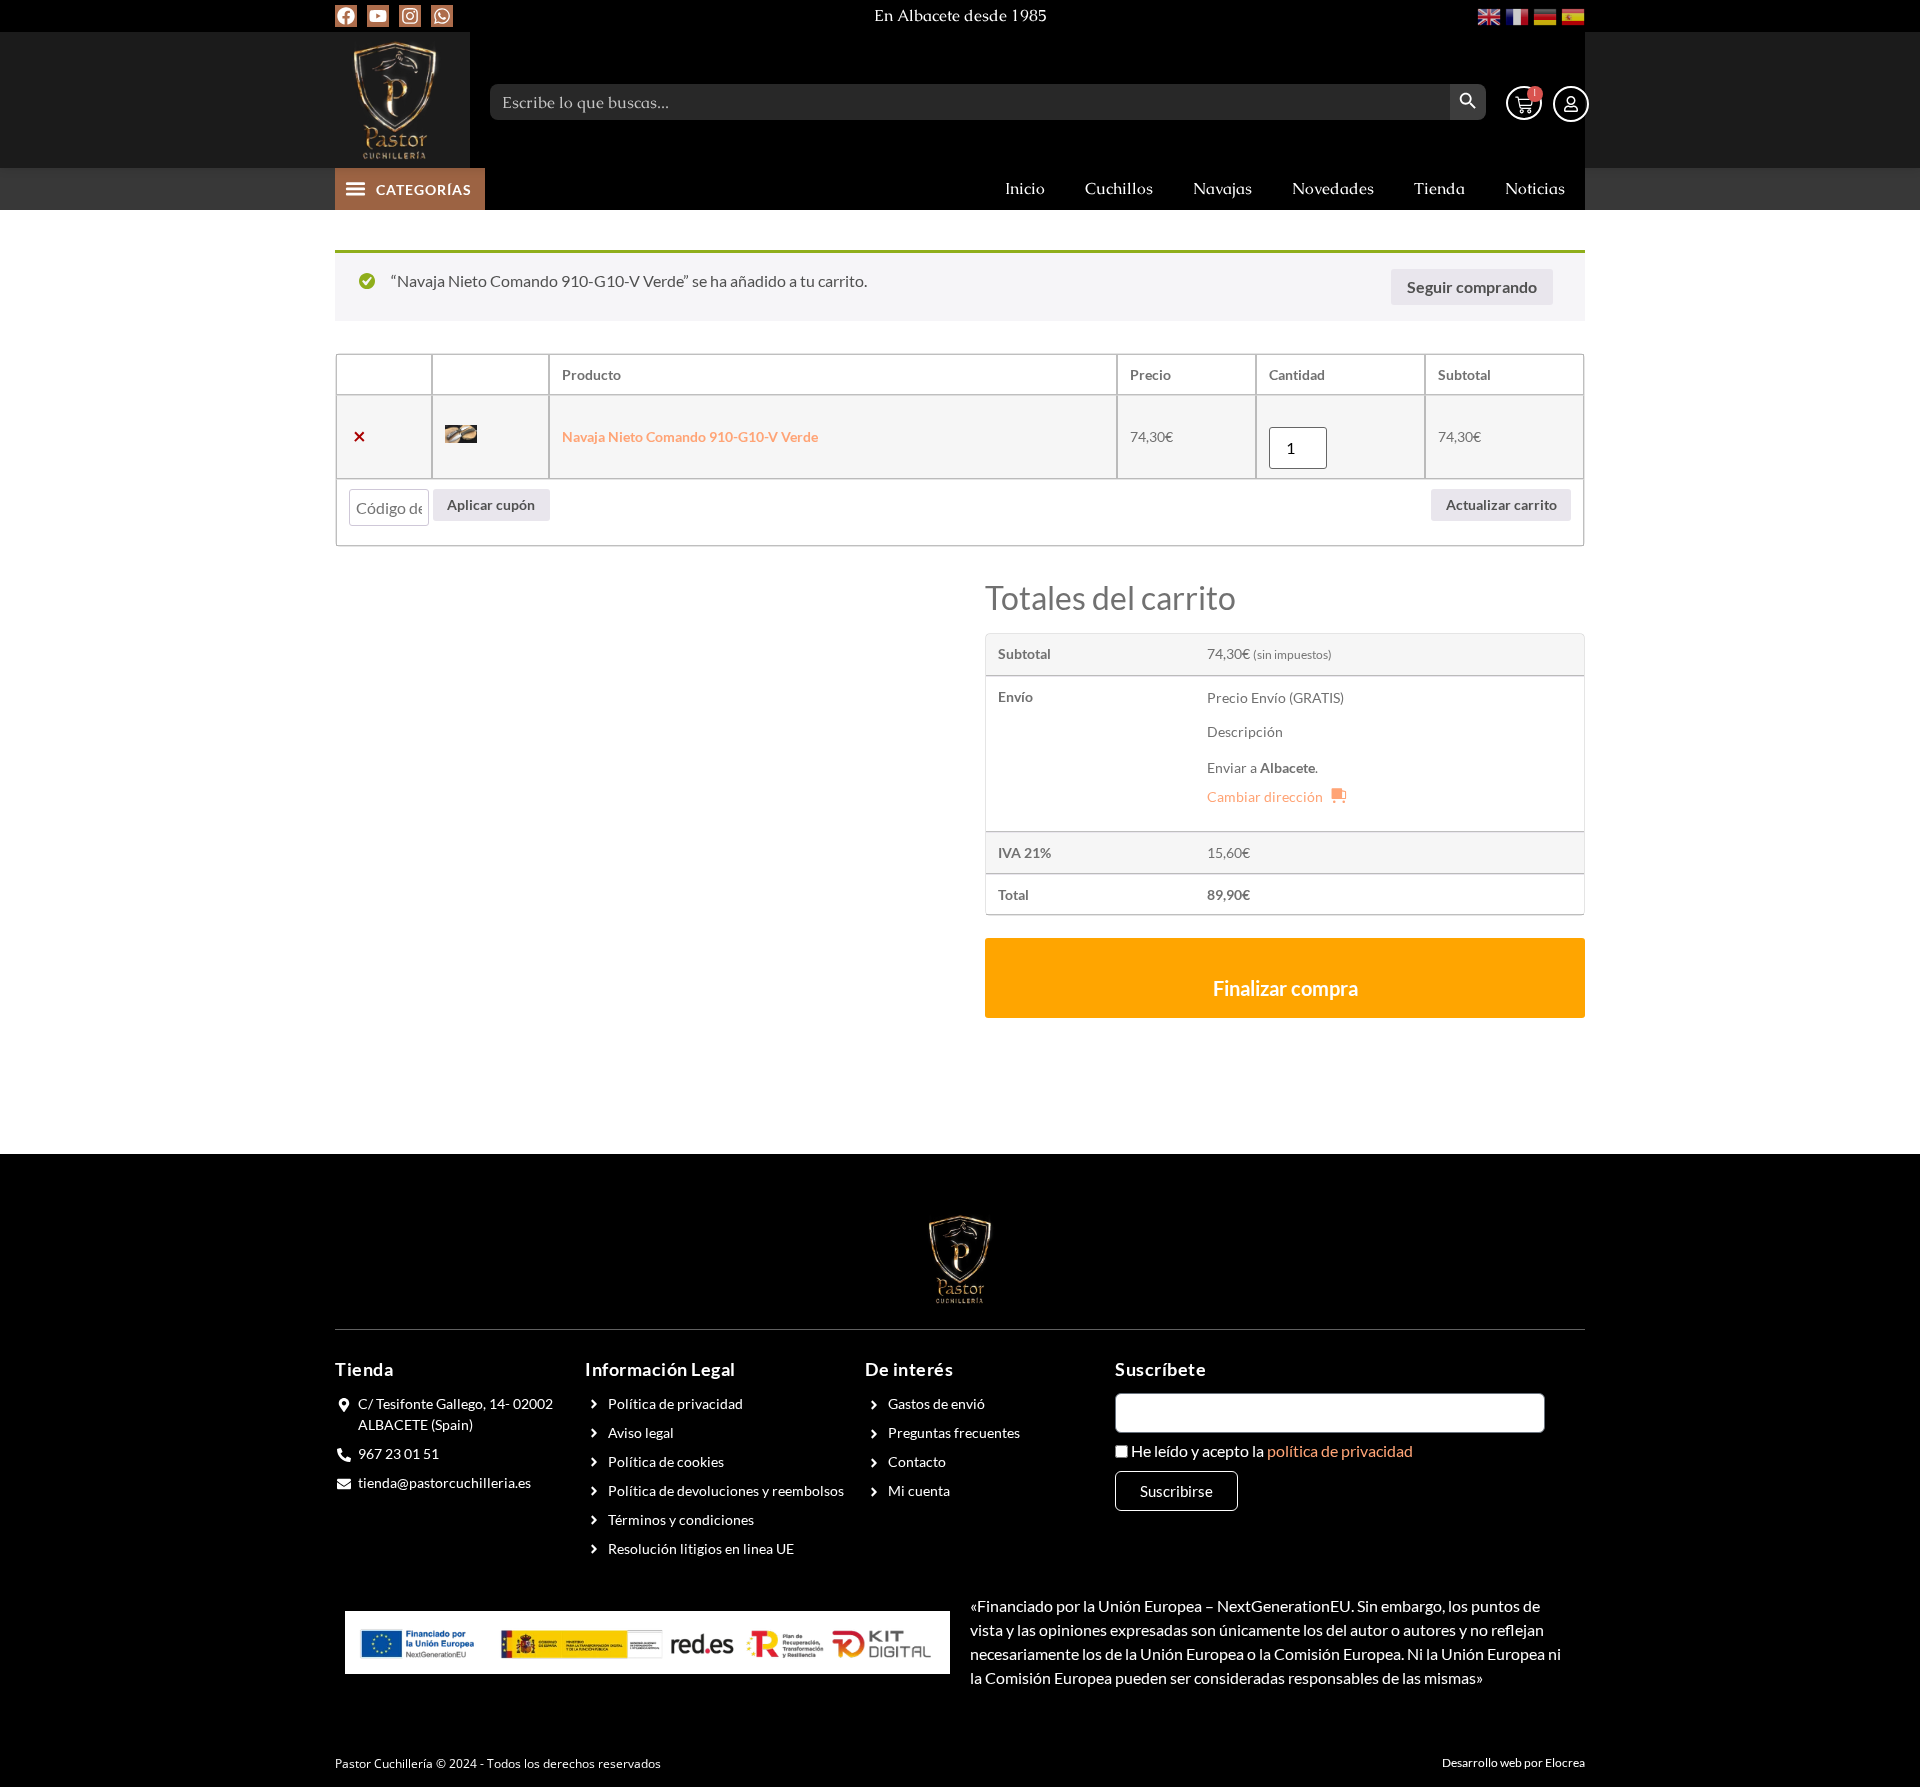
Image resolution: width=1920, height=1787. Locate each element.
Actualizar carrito (1501, 504)
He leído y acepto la (1272, 1451)
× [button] (359, 437)
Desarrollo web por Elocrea (1513, 1762)
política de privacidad (1340, 1450)
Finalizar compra (1285, 988)
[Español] (1571, 14)
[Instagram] (410, 16)
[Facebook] (346, 16)
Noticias (1535, 188)
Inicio (1025, 188)
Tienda (1439, 188)
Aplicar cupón (491, 504)
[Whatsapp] (442, 16)
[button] (356, 188)
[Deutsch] (1543, 14)
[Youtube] (378, 16)
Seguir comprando (1472, 286)
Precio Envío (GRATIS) (1275, 697)
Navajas (1222, 188)
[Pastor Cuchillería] (395, 100)
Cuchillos (1119, 188)
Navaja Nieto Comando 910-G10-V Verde (690, 436)
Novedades (1333, 188)
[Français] (1515, 14)
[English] (1487, 14)
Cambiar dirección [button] (1265, 796)
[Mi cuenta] (1571, 104)
